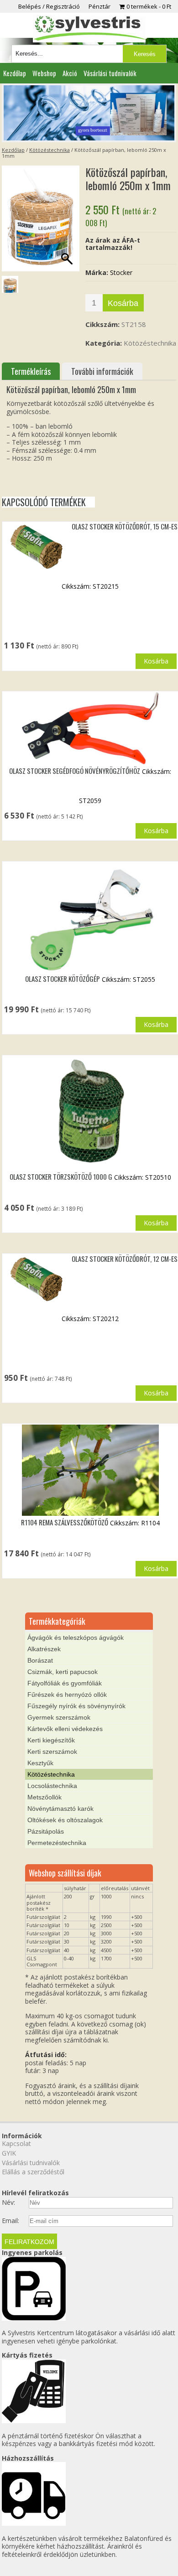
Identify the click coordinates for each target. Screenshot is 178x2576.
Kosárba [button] (156, 661)
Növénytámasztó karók (60, 1809)
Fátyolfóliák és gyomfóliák (65, 1683)
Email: (10, 2221)
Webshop (44, 73)
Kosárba (123, 303)
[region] (89, 113)
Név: (8, 2203)
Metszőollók (44, 1797)
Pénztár (99, 6)
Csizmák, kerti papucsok (63, 1672)
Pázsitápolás (46, 1831)
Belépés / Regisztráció (49, 6)
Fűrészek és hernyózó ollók (67, 1695)
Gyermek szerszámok (59, 1717)
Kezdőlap (15, 73)
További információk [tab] (102, 371)
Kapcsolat (16, 2143)
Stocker (121, 272)
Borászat (40, 1660)
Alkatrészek (44, 1649)
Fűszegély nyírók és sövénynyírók (76, 1706)
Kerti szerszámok (52, 1752)
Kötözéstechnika (50, 150)
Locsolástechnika (52, 1786)
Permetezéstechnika (57, 1843)
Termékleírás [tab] (31, 371)
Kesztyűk (40, 1763)
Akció (70, 73)
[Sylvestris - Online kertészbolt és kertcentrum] (89, 29)
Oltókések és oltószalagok (65, 1820)
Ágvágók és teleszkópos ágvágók (76, 1638)
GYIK (9, 2153)
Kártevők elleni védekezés (65, 1729)
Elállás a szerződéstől (33, 2172)
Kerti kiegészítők (51, 1740)
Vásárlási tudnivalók (110, 73)
